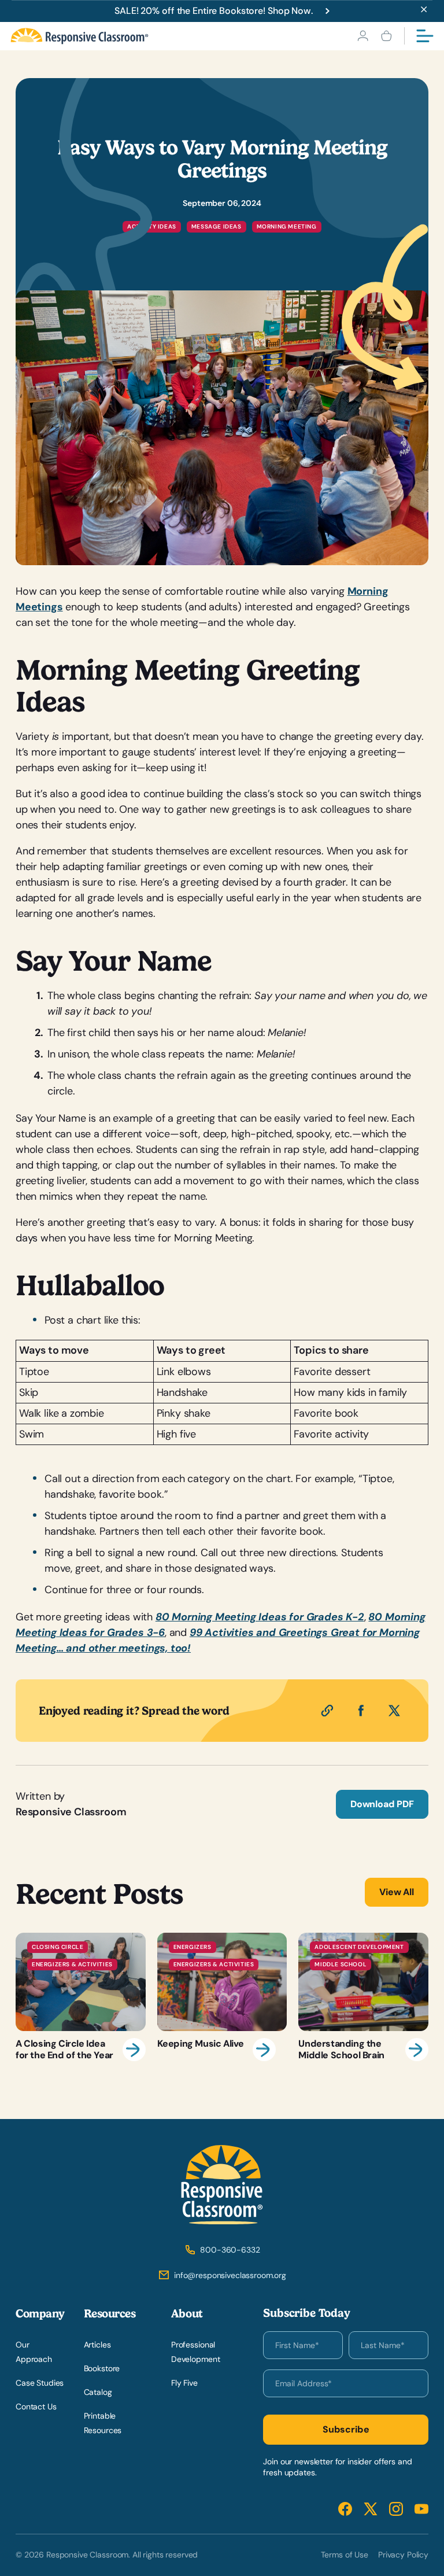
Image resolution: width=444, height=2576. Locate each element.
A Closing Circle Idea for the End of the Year (81, 1997)
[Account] (363, 36)
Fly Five (184, 2383)
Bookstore (102, 2368)
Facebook (345, 2509)
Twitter (371, 2509)
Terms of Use (345, 2555)
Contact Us (36, 2407)
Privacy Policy (403, 2555)
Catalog (98, 2392)
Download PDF (382, 1804)
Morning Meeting (287, 226)
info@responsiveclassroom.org (230, 2275)
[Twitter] (394, 1711)
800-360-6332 (230, 2250)
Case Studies (40, 2383)
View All (397, 1892)
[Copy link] (327, 1711)
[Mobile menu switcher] (425, 36)
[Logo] (79, 36)
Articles (97, 2345)
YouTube (421, 2509)
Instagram (396, 2509)
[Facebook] (361, 1711)
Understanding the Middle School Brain (363, 1997)
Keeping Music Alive (222, 1997)
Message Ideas (217, 226)
